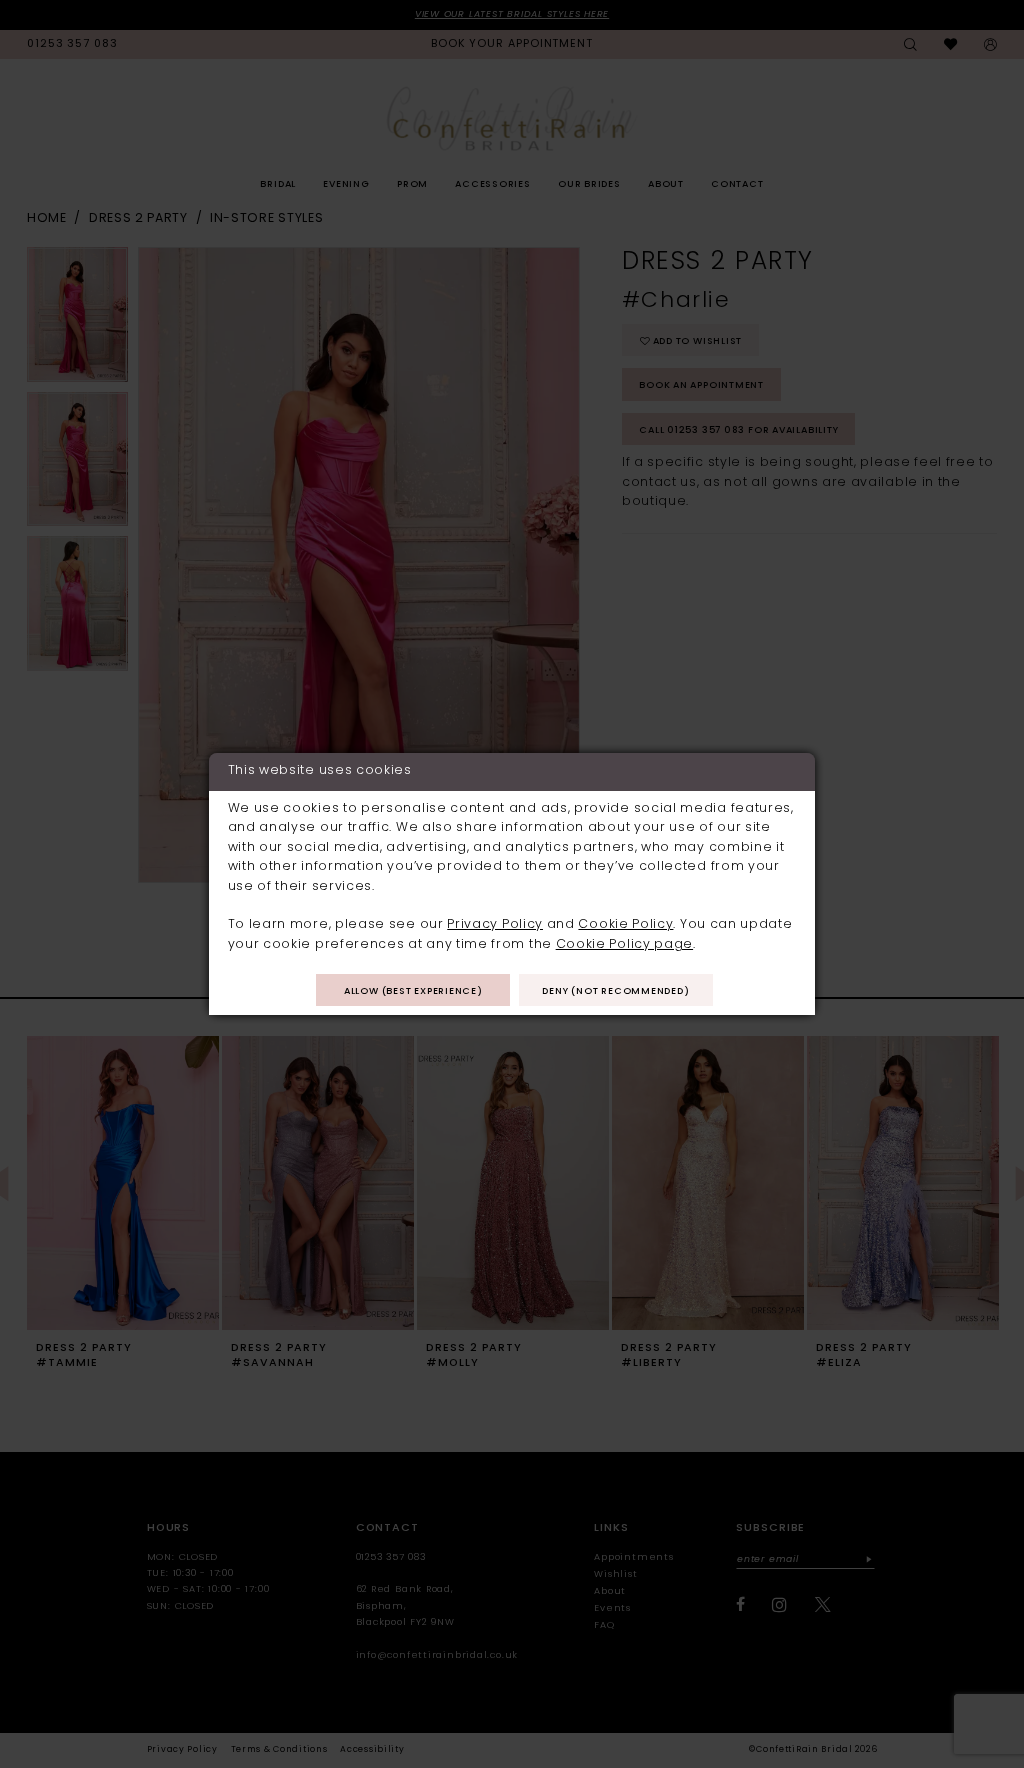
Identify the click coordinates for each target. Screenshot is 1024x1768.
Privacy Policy (495, 925)
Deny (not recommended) (615, 991)
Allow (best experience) (413, 991)
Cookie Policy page (624, 945)
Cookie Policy (625, 925)
